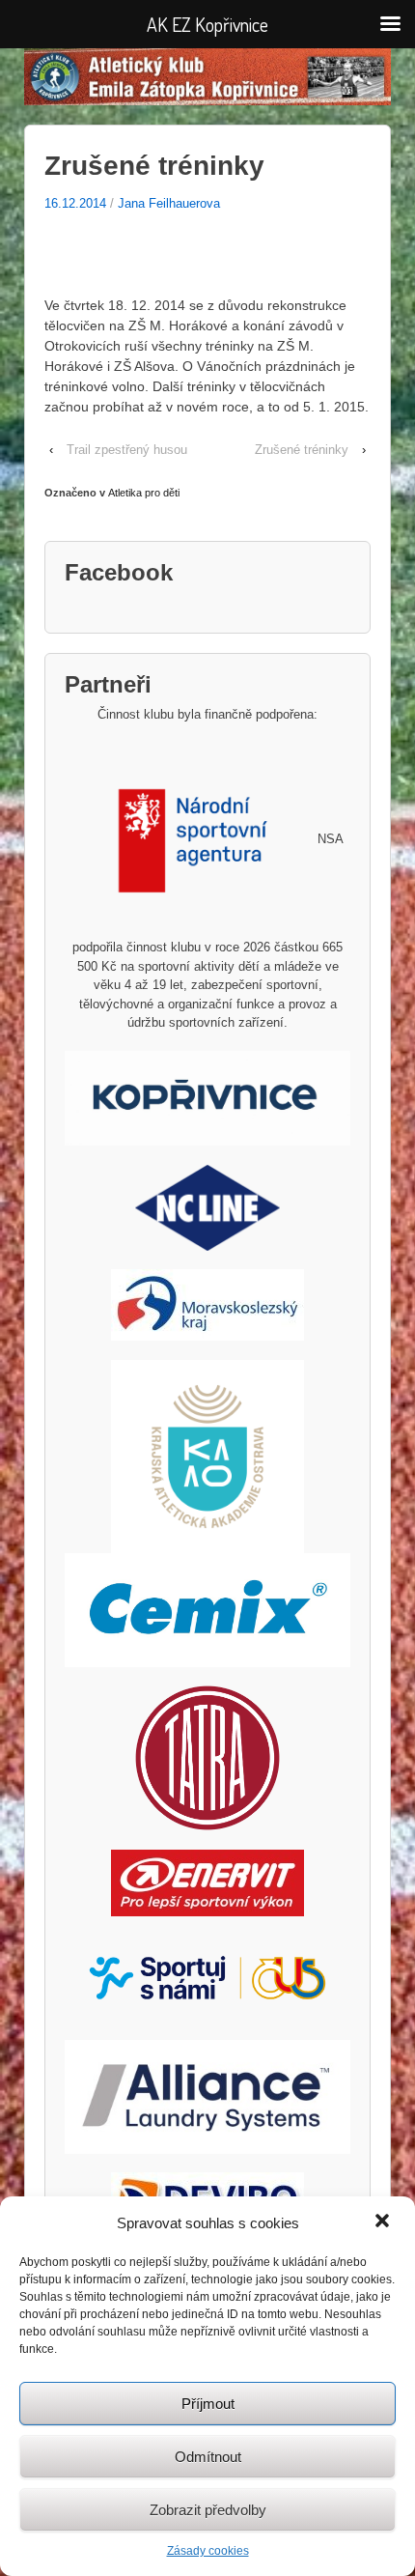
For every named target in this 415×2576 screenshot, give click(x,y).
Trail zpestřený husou (127, 450)
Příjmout (208, 2404)
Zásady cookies (208, 2551)
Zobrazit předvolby (208, 2510)
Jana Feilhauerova (169, 203)
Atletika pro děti (144, 493)
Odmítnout (208, 2457)
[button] (384, 2222)
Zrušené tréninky (302, 450)
